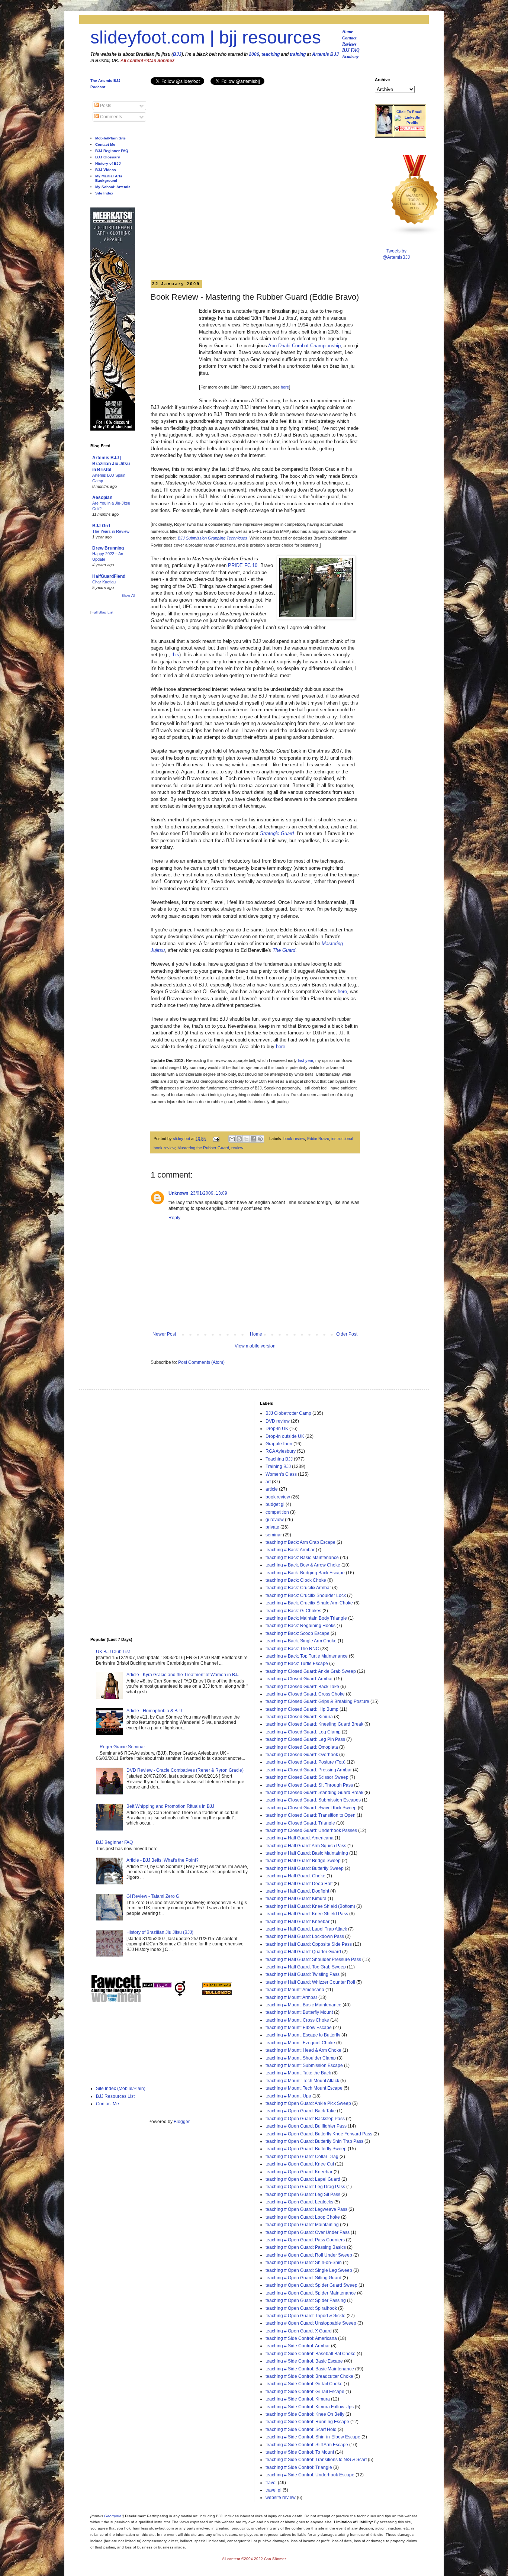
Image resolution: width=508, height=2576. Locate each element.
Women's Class (281, 1474)
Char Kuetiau (104, 582)
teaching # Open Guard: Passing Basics (306, 2247)
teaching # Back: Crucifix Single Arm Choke (309, 1603)
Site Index (104, 193)
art (268, 1482)
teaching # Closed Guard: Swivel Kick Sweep (311, 1808)
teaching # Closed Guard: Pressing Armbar (309, 1770)
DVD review (278, 1421)
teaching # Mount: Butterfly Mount (299, 2012)
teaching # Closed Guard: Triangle (300, 1823)
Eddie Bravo (318, 1139)
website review (281, 2498)
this (175, 655)
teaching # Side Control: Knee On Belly (305, 2414)
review (237, 1148)
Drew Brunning (108, 548)
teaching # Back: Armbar (290, 1550)
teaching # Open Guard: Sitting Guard (303, 2278)
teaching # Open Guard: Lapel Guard (303, 2179)
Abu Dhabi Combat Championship (304, 346)
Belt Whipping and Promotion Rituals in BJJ (170, 1806)
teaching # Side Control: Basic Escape (304, 2361)
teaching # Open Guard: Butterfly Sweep (306, 2149)
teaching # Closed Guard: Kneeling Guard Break (314, 1724)
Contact (349, 38)
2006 (254, 54)
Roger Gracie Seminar (122, 1747)
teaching (271, 54)
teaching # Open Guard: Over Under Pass (308, 2232)
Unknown (178, 1193)
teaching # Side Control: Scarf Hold (301, 2430)
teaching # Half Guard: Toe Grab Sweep (306, 1967)
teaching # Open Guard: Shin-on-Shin (304, 2263)
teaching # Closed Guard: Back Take (302, 1687)
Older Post (347, 1334)
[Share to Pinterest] (260, 1139)
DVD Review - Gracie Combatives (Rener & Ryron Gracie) (185, 1770)
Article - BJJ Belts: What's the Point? (163, 1860)
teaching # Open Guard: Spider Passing (306, 2300)
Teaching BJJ (279, 1459)
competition (277, 1512)
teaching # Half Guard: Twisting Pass (303, 1974)
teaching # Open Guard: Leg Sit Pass (303, 2195)
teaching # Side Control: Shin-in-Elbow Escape (313, 2437)
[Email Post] (216, 1139)
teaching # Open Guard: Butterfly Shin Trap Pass (314, 2141)
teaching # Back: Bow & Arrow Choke (303, 1565)
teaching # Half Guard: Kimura (296, 1899)
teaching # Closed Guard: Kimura (299, 1717)
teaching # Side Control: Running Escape (307, 2422)
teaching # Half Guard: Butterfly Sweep (305, 1868)
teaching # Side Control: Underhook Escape (310, 2475)
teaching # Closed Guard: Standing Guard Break (314, 1793)
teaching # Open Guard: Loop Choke (303, 2217)
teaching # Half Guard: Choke (295, 1876)
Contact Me (105, 144)
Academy (350, 57)
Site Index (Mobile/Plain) (121, 2089)
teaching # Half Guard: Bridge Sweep (303, 1861)
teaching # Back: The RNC (292, 1649)
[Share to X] (246, 1139)
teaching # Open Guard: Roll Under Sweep (309, 2255)
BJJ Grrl (101, 526)
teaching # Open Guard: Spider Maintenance (311, 2293)
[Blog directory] (217, 1987)
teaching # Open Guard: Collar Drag (302, 2157)
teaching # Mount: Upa (288, 2096)
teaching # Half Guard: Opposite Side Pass (309, 1944)
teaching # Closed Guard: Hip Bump (302, 1709)
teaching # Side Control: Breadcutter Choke (309, 2376)
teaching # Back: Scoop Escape (298, 1633)
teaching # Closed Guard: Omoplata (302, 1747)
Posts (105, 106)
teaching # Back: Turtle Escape (297, 1664)
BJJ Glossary (108, 157)
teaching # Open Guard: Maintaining (302, 2225)
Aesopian (102, 498)
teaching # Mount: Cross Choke (297, 2020)
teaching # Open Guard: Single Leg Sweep (309, 2270)
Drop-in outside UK (285, 1436)
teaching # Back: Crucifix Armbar (298, 1588)
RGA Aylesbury (281, 1451)
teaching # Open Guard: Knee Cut (300, 2164)
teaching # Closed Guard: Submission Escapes (313, 1800)
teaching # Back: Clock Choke (296, 1580)
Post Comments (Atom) (201, 1362)
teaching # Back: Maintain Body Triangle (306, 1618)
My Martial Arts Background (109, 178)
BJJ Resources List (115, 2096)
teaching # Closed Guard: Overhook (302, 1755)
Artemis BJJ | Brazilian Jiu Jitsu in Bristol (111, 464)
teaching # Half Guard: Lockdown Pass (305, 1936)
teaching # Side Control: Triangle (299, 2467)
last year (306, 1060)
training (298, 54)
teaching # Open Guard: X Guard (299, 2331)
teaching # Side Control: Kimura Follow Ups (310, 2407)
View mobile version (255, 1346)
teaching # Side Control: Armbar (298, 2346)
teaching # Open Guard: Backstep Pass (305, 2119)
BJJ (177, 54)
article (272, 1489)
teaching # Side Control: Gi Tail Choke (304, 2384)
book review (294, 1139)
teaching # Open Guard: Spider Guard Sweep (311, 2285)
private (272, 1527)
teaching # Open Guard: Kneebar (299, 2172)
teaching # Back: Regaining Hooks (300, 1626)
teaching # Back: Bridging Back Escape (305, 1573)
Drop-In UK (277, 1429)
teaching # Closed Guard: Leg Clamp (303, 1732)
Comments (110, 117)
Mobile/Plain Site (110, 138)
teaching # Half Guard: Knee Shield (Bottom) (310, 1906)
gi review (275, 1520)
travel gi (274, 2490)
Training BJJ (278, 1466)
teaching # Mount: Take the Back (298, 2073)
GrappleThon (279, 1444)
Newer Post (164, 1334)
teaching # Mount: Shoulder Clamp (301, 2058)
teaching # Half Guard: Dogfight (297, 1891)
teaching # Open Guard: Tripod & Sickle (306, 2316)
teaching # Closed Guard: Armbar (299, 1679)
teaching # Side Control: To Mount (300, 2452)
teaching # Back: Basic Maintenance (302, 1558)
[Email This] (232, 1139)
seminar (274, 1535)
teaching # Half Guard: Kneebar (298, 1922)
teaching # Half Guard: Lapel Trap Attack (306, 1929)
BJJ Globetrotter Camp (288, 1413)
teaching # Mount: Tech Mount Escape (304, 2088)
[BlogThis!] (239, 1139)
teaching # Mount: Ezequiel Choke (300, 2043)
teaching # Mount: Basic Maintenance (303, 2005)
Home (348, 32)
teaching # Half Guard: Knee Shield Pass (307, 1914)
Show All (128, 596)
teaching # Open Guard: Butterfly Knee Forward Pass (319, 2134)
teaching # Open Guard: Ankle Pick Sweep (308, 2103)
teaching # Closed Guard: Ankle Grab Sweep (311, 1671)
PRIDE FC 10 (243, 565)
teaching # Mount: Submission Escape (304, 2065)
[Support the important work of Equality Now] (409, 130)
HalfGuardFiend (109, 576)
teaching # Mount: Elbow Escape (299, 2028)
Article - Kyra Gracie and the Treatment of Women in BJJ (183, 1675)
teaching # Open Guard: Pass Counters (305, 2240)
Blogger (181, 2122)
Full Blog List (102, 612)
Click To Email (409, 112)
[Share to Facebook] (253, 1139)
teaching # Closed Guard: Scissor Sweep (307, 1777)
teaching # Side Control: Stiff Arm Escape (307, 2445)
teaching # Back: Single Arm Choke (301, 1641)
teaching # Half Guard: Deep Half (299, 1884)
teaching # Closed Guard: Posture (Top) (306, 1762)
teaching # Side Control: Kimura (298, 2399)
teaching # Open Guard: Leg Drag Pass (305, 2187)
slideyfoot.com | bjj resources (206, 37)
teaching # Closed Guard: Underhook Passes (311, 1830)
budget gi (275, 1504)
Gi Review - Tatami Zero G (153, 1896)
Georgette (113, 2516)
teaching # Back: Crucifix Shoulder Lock (306, 1595)
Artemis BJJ (325, 54)
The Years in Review (111, 531)
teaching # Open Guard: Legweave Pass (306, 2209)
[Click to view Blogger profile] (385, 132)
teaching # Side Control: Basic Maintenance (310, 2369)
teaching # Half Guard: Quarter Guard (303, 1952)
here (285, 387)
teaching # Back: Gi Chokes (293, 1611)
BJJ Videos (106, 170)
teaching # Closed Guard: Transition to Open (311, 1815)
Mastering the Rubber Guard (203, 1148)
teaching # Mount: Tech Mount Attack (302, 2081)
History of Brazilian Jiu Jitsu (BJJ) (160, 1932)
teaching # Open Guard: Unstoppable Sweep (311, 2323)
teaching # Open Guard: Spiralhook (301, 2308)
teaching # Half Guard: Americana (300, 1838)
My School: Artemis (113, 187)
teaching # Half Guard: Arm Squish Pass (306, 1846)
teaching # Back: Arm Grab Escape (300, 1542)
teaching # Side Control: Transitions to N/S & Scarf (316, 2460)
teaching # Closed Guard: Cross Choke (305, 1694)
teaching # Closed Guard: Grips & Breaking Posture (317, 1701)
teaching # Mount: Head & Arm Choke (303, 2050)
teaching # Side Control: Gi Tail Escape (305, 2392)
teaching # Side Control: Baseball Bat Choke (311, 2354)
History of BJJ (108, 163)
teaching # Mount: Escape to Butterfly (303, 2035)
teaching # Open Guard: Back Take (301, 2111)
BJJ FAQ (351, 50)
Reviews (349, 44)
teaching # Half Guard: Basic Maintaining (307, 1853)
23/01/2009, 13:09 (209, 1193)
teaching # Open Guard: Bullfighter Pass (306, 2126)
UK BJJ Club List (113, 1652)
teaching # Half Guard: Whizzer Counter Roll (310, 1982)
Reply (174, 1218)
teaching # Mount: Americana (295, 1990)
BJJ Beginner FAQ (112, 151)
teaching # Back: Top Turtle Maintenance (307, 1656)
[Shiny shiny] (415, 234)
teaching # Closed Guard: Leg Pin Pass (305, 1739)
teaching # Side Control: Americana (301, 2338)
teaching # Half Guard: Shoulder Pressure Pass (313, 1960)
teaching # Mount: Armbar (291, 1997)
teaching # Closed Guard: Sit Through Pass (309, 1785)
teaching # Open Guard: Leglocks (299, 2202)
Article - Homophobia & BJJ (154, 1711)
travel (271, 2483)
